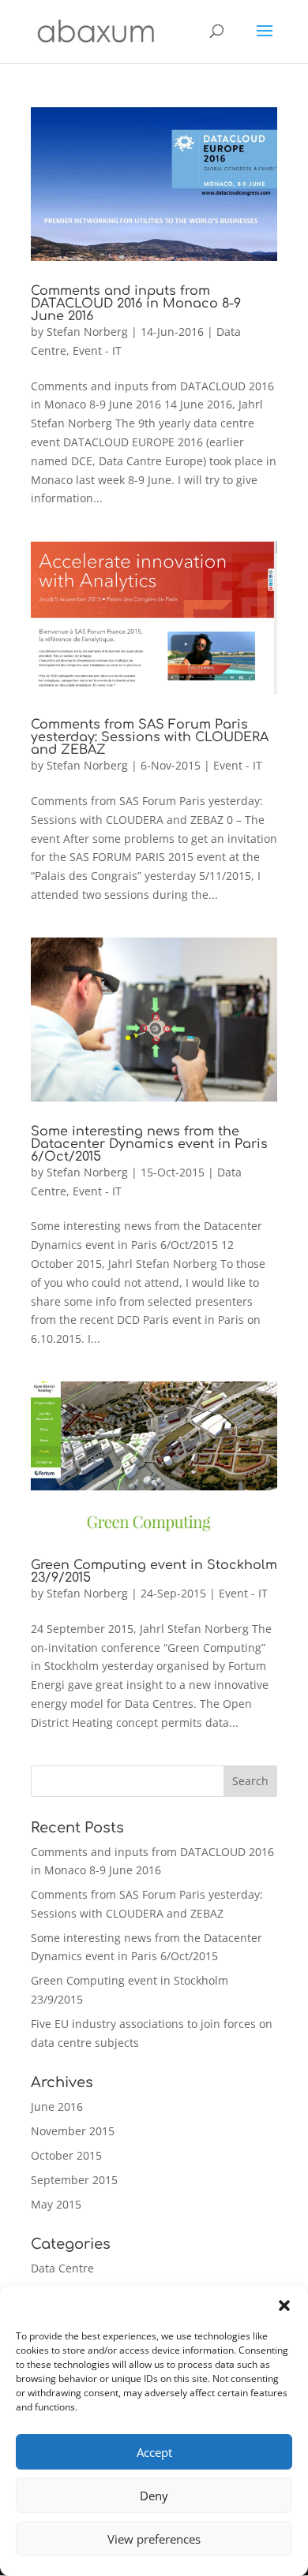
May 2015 (56, 2204)
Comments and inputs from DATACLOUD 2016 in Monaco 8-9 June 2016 (136, 304)
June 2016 (57, 2106)
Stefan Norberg (87, 332)
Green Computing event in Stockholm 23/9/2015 (154, 1571)
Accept (154, 2452)
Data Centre (62, 2268)
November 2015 (73, 2131)
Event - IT (97, 350)
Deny (154, 2496)
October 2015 (66, 2155)
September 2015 (74, 2180)
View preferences (154, 2539)
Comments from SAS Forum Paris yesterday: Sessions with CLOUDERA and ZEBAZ (150, 737)
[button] (284, 2306)
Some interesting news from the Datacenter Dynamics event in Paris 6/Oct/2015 (149, 1144)
